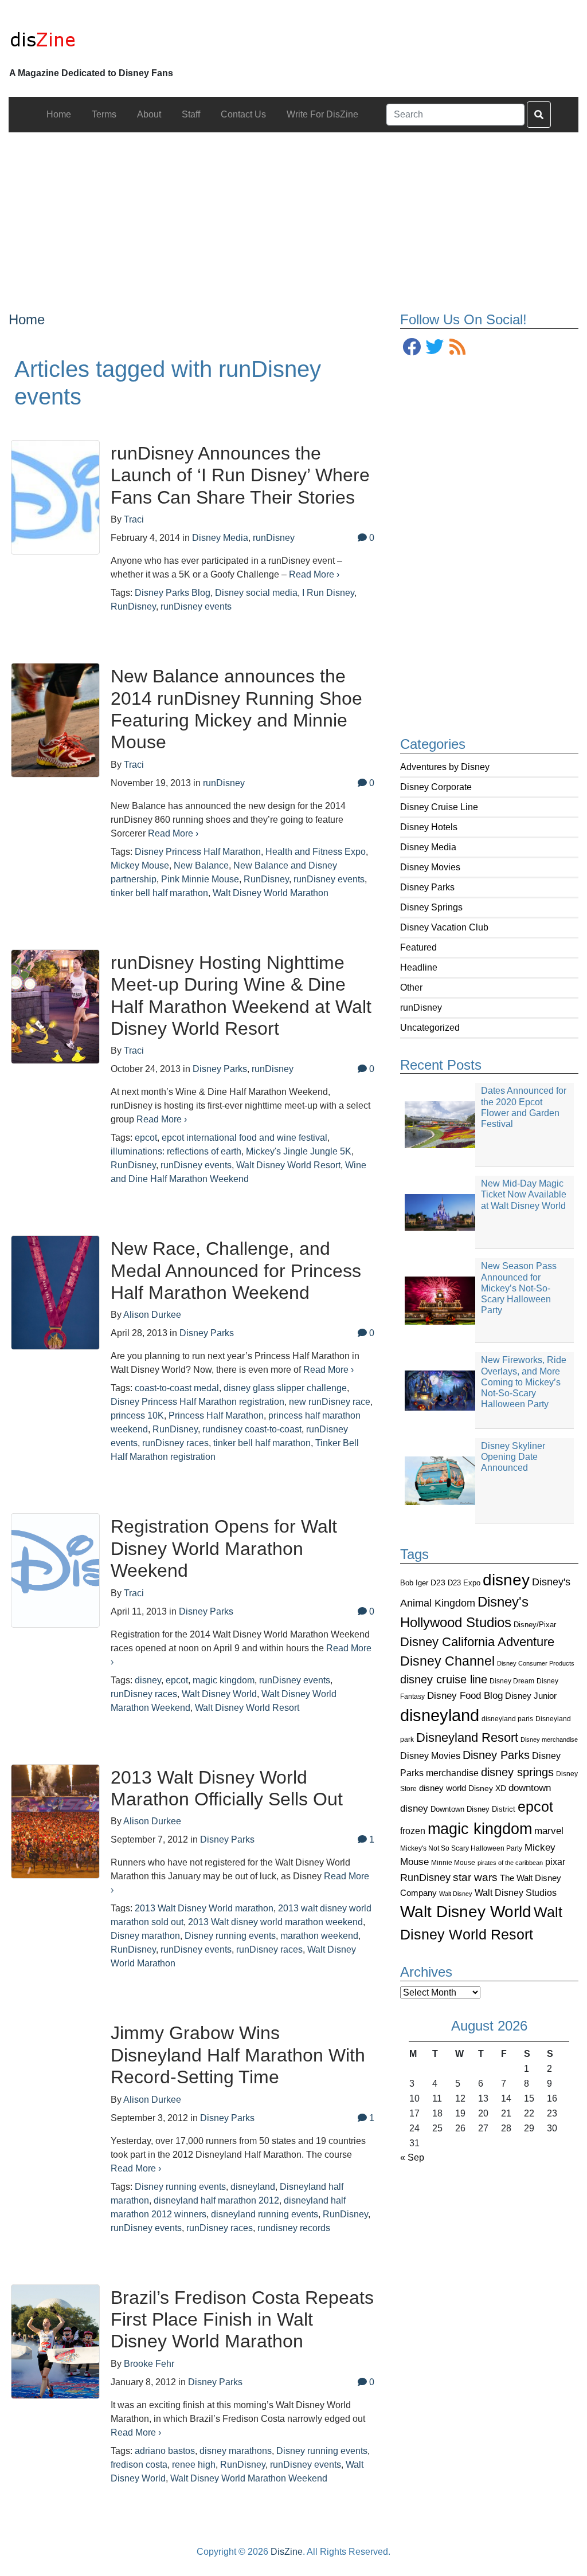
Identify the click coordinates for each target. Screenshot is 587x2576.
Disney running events (230, 1936)
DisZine (287, 2552)
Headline (419, 967)
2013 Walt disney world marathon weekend (275, 1922)
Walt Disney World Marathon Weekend (249, 2478)
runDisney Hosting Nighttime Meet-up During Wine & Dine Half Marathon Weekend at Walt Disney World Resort (241, 996)
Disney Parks (427, 887)
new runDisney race (330, 1402)
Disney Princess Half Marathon (198, 852)
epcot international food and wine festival (244, 1138)
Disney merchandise (549, 1739)
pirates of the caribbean (510, 1863)
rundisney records (294, 2228)
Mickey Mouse (140, 865)
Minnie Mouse (453, 1863)
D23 (438, 1583)
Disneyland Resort (467, 1737)
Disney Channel (447, 1661)
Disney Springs (431, 907)
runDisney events (196, 606)
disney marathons (236, 2451)
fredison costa (139, 2465)
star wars (475, 1877)
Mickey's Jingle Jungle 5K (299, 1151)
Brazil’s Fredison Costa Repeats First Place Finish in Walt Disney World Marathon (242, 2320)
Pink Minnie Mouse (200, 879)
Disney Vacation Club (444, 927)
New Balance (201, 865)
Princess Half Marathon (216, 1415)
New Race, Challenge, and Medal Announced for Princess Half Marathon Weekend (236, 1271)
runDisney (421, 1008)
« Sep (412, 2157)
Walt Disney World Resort (288, 1165)
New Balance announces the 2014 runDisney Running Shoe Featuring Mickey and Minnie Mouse (236, 709)
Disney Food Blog (465, 1696)
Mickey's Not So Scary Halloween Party (461, 1848)
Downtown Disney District (473, 1809)
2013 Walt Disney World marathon (204, 1908)
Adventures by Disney (445, 767)
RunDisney (425, 1878)
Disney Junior (531, 1696)
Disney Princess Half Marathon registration (197, 1402)
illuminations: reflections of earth (176, 1151)
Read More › (314, 574)
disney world (443, 1788)
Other (411, 987)
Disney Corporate (436, 787)
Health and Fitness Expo (316, 852)
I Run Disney (328, 593)
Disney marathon (145, 1936)
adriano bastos (165, 2451)
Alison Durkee (152, 1315)
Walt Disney (456, 1894)
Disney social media (256, 593)
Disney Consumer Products (536, 1663)
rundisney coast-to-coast (252, 1429)
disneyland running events (265, 2214)
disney (506, 1580)
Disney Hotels (429, 827)
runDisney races (175, 1443)
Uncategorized (430, 1028)
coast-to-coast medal (177, 1388)
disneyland (440, 1715)
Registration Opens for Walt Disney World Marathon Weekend (224, 1548)
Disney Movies (430, 867)
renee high (194, 2465)
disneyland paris (507, 1719)
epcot (535, 1807)
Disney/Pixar (535, 1625)
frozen (413, 1831)
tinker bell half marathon (159, 893)
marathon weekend (319, 1936)
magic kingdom (480, 1829)
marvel (549, 1831)
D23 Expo (464, 1583)
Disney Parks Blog (173, 593)
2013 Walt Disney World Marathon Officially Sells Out (227, 1788)
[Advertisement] (293, 213)
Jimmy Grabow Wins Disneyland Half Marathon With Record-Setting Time (238, 2055)
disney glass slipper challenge (285, 1388)
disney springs (517, 1772)
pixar (555, 1862)
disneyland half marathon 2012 (216, 2200)
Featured (418, 947)
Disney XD (487, 1788)
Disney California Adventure (477, 1642)
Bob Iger (414, 1583)
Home (27, 319)
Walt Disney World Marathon (271, 893)
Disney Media (428, 847)
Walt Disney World (466, 1912)
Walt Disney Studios (516, 1892)
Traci (134, 519)
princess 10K (137, 1415)
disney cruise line (444, 1679)
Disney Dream (512, 1681)
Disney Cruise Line (439, 807)
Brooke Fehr (149, 2364)
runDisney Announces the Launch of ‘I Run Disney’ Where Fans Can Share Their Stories (240, 475)
